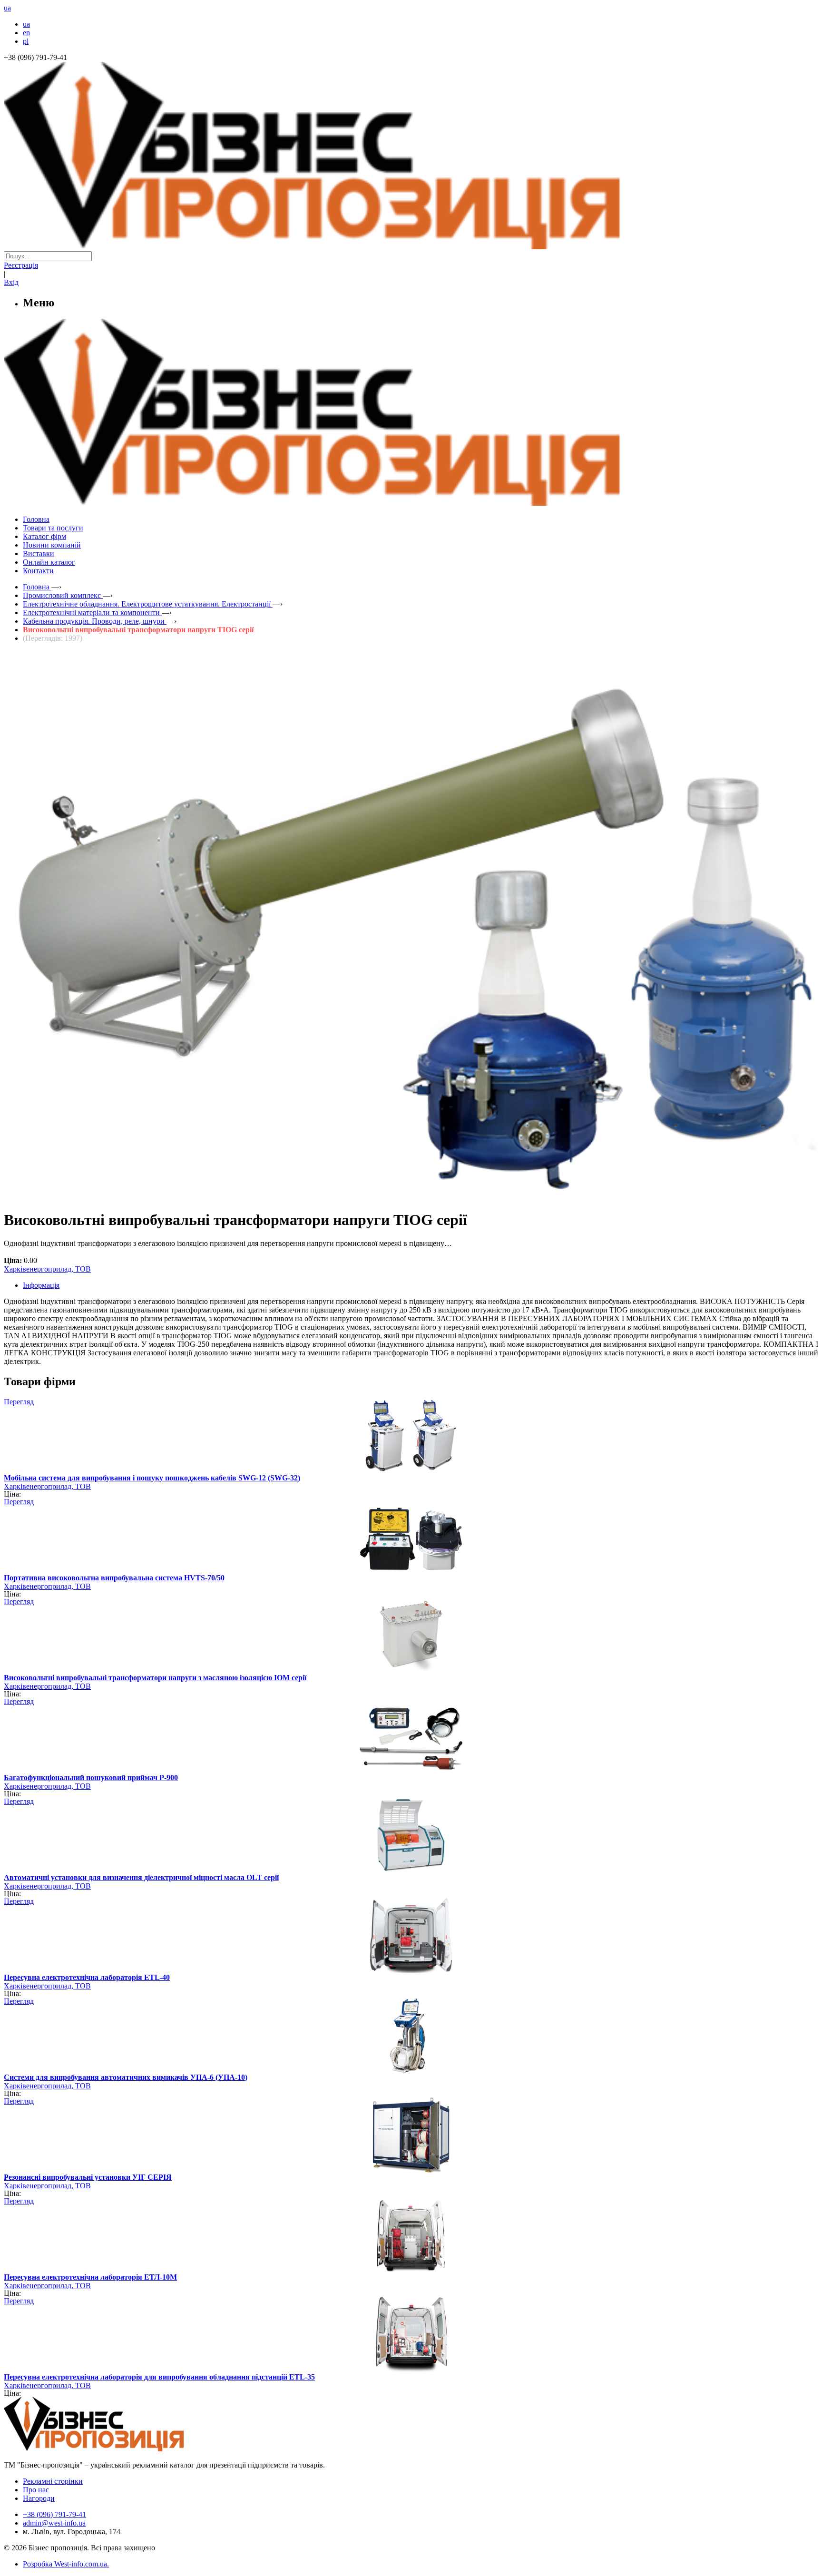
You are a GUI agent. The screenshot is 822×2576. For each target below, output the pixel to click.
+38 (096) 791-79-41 (54, 2514)
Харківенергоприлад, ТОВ (47, 1269)
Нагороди (39, 2498)
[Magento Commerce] (411, 502)
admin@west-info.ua (54, 2523)
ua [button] (7, 8)
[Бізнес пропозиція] (411, 247)
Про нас (36, 2490)
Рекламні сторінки (53, 2481)
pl (26, 41)
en (26, 33)
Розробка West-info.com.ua (65, 2564)
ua (26, 24)
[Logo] (123, 2449)
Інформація (41, 1285)
